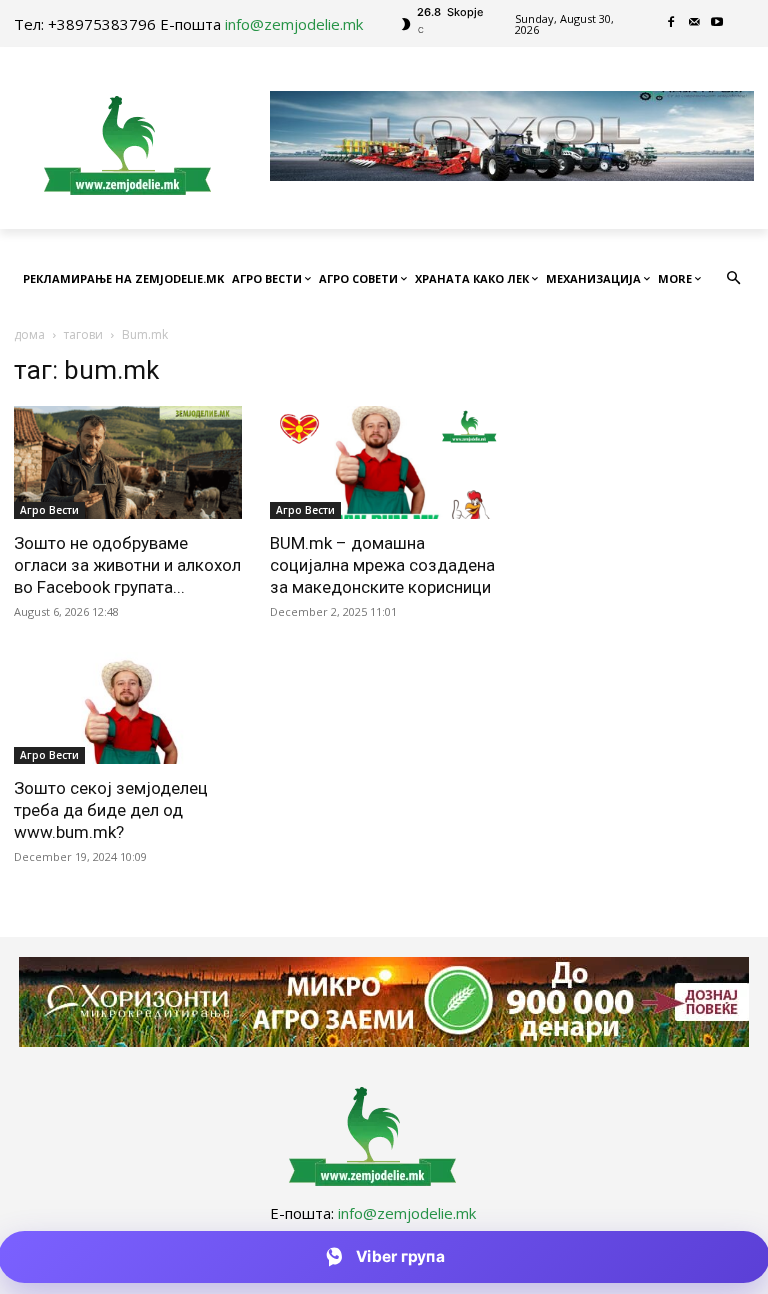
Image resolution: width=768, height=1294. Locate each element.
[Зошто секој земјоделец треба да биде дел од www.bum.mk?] (128, 708)
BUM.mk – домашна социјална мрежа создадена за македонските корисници (382, 565)
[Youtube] (717, 23)
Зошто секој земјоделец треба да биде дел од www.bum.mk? (111, 810)
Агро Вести (49, 510)
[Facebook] (671, 23)
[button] (734, 279)
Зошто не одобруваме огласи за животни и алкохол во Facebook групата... (127, 565)
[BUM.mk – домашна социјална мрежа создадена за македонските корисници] (384, 462)
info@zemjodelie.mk (294, 24)
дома (29, 334)
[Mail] (694, 23)
